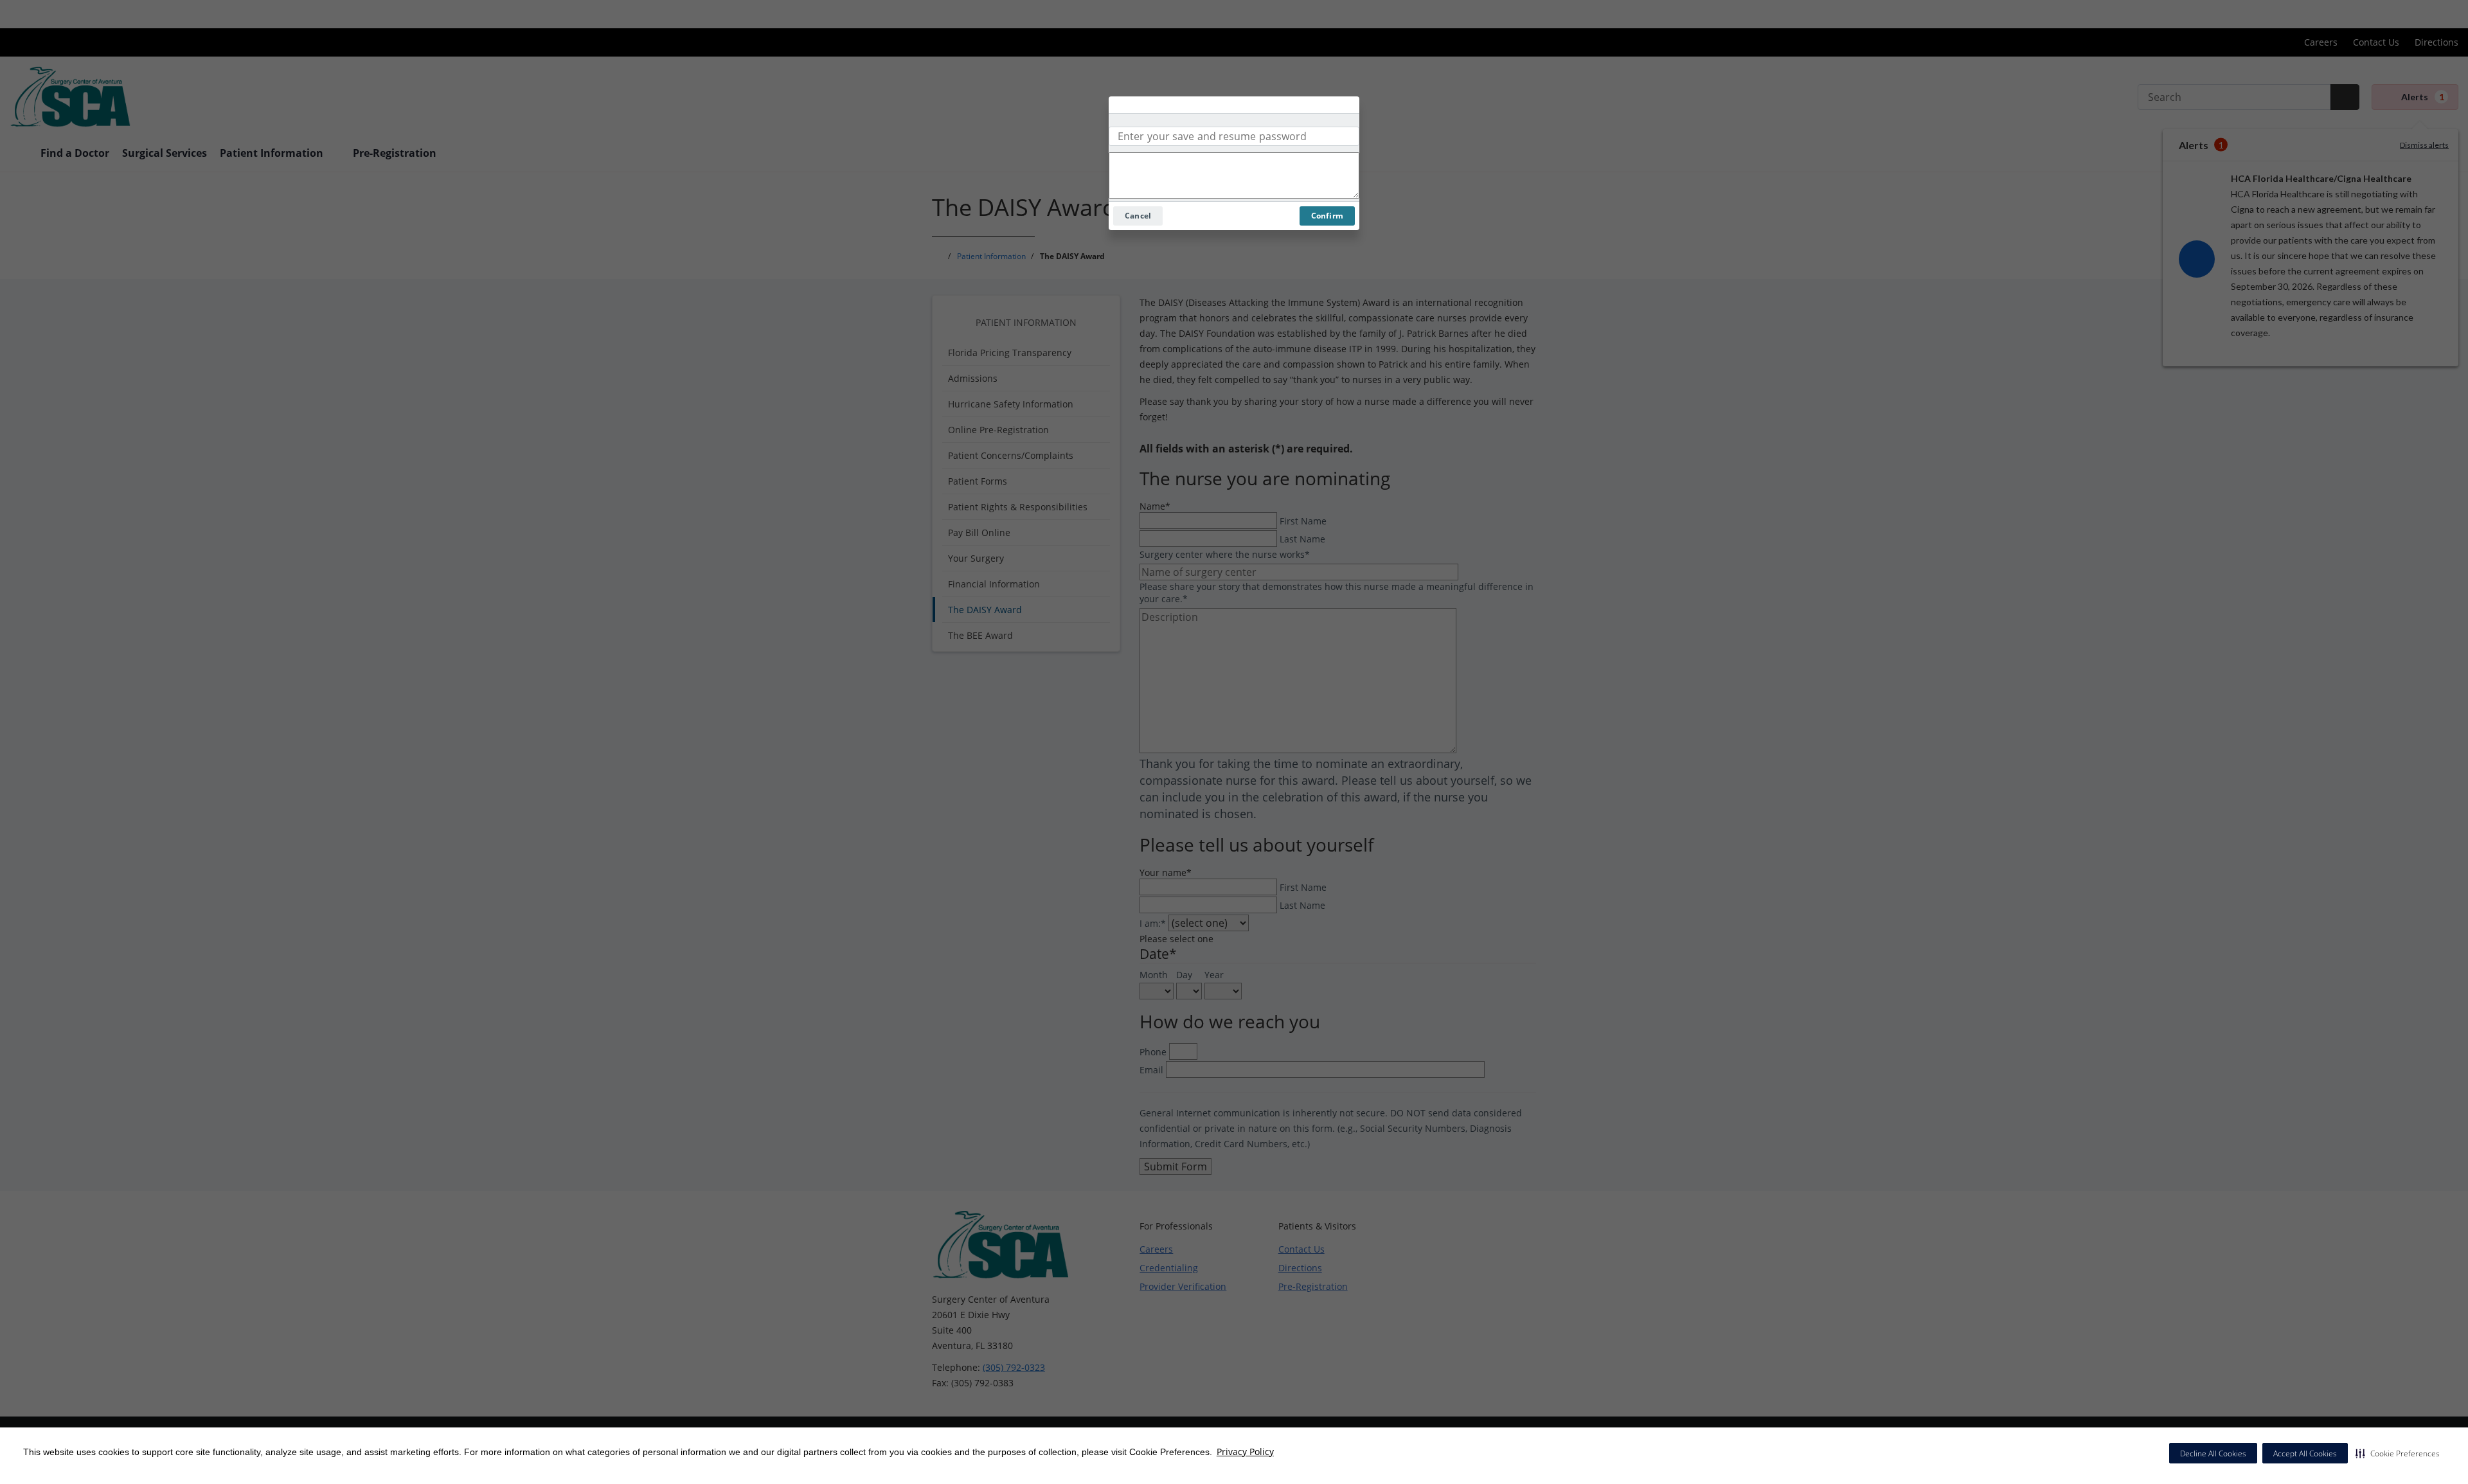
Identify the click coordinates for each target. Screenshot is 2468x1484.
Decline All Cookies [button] (2213, 1453)
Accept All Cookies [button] (2305, 1453)
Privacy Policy (1245, 1452)
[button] (2398, 1453)
